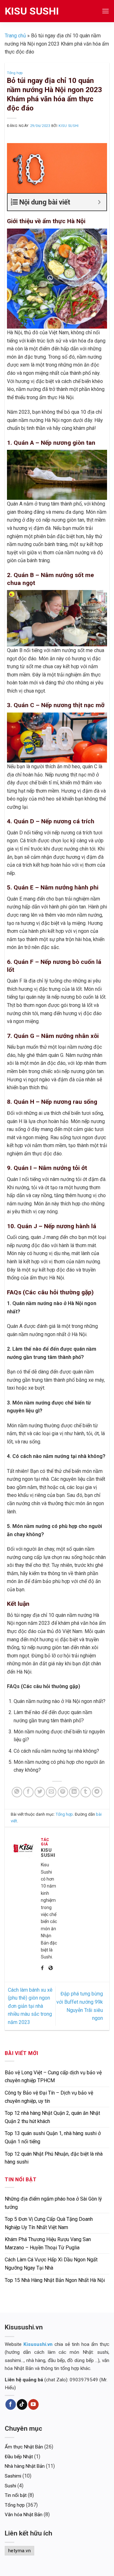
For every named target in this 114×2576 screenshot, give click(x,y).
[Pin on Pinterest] (63, 1792)
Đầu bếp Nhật (19, 2457)
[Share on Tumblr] (86, 1792)
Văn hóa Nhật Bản (24, 2515)
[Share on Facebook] (28, 1792)
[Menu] (105, 11)
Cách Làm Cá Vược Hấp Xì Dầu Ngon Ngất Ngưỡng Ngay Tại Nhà (51, 2264)
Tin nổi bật (16, 2495)
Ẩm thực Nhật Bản (24, 2447)
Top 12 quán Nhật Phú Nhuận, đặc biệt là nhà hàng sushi (54, 2158)
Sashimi (13, 2476)
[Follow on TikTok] (22, 2404)
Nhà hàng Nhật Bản (25, 2466)
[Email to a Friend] (51, 1792)
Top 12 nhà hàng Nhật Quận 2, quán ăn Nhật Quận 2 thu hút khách (52, 2117)
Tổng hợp (15, 73)
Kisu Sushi (32, 11)
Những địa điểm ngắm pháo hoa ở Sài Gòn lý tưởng (53, 2203)
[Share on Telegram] (97, 1792)
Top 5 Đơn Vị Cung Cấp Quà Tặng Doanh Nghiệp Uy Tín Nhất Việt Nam (49, 2223)
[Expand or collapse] (99, 202)
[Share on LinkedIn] (74, 1792)
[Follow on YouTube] (33, 2404)
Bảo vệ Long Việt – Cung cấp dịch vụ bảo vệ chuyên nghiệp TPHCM (53, 2077)
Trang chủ (15, 36)
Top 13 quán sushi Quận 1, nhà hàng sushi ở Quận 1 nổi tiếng (53, 2137)
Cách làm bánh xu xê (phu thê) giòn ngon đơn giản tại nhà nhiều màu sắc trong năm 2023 (30, 2006)
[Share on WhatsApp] (17, 1792)
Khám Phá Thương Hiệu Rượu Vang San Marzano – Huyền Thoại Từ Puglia (48, 2243)
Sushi (10, 2486)
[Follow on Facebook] (11, 2404)
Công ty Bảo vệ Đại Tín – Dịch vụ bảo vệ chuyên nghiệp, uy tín (49, 2097)
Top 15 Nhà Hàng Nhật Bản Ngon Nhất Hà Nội (55, 2280)
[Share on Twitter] (40, 1792)
